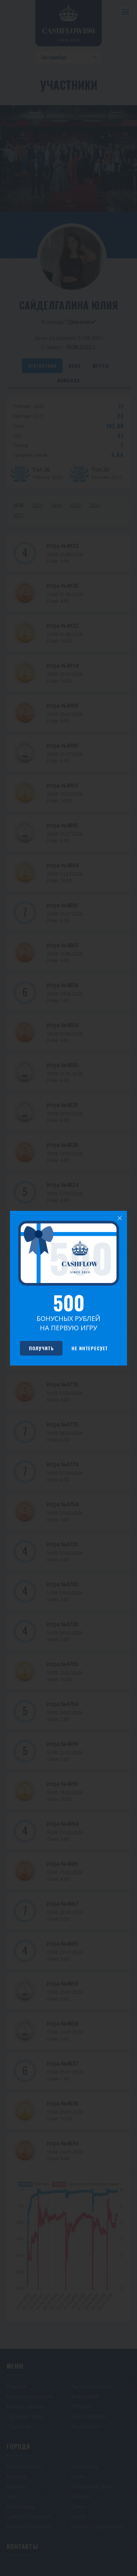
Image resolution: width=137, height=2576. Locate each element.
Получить (41, 1348)
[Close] (120, 1218)
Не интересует (90, 1348)
